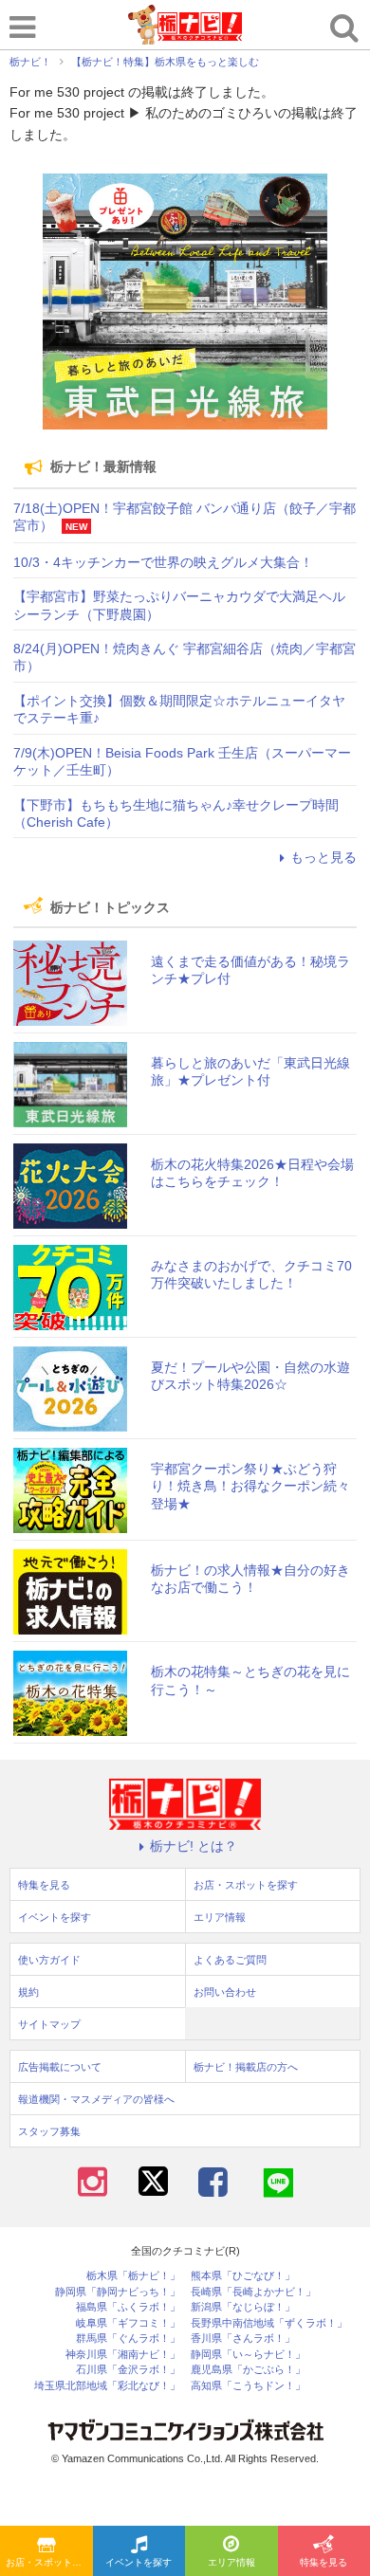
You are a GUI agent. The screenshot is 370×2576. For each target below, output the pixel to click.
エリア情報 (231, 2562)
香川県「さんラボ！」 (243, 2338)
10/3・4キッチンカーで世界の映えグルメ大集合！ (163, 562)
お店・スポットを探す (49, 2562)
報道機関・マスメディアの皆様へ (96, 2099)
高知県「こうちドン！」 (248, 2386)
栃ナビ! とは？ (194, 1846)
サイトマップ (49, 2024)
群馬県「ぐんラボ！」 (128, 2338)
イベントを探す (139, 2562)
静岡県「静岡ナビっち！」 (118, 2292)
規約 (28, 1992)
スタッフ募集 (49, 2131)
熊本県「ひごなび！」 (243, 2276)
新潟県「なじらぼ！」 (243, 2307)
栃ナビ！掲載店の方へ (246, 2067)
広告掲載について (60, 2067)
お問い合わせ (225, 1992)
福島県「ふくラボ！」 (128, 2307)
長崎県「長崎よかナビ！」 (253, 2292)
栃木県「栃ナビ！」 (133, 2276)
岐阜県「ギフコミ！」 (128, 2323)
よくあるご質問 (230, 1960)
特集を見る (44, 1885)
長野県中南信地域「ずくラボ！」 (269, 2323)
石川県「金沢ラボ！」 (128, 2370)
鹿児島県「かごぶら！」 (248, 2370)
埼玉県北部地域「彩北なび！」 (107, 2386)
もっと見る (324, 857)
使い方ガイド (49, 1960)
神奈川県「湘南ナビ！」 (123, 2355)
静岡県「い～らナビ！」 (248, 2355)
